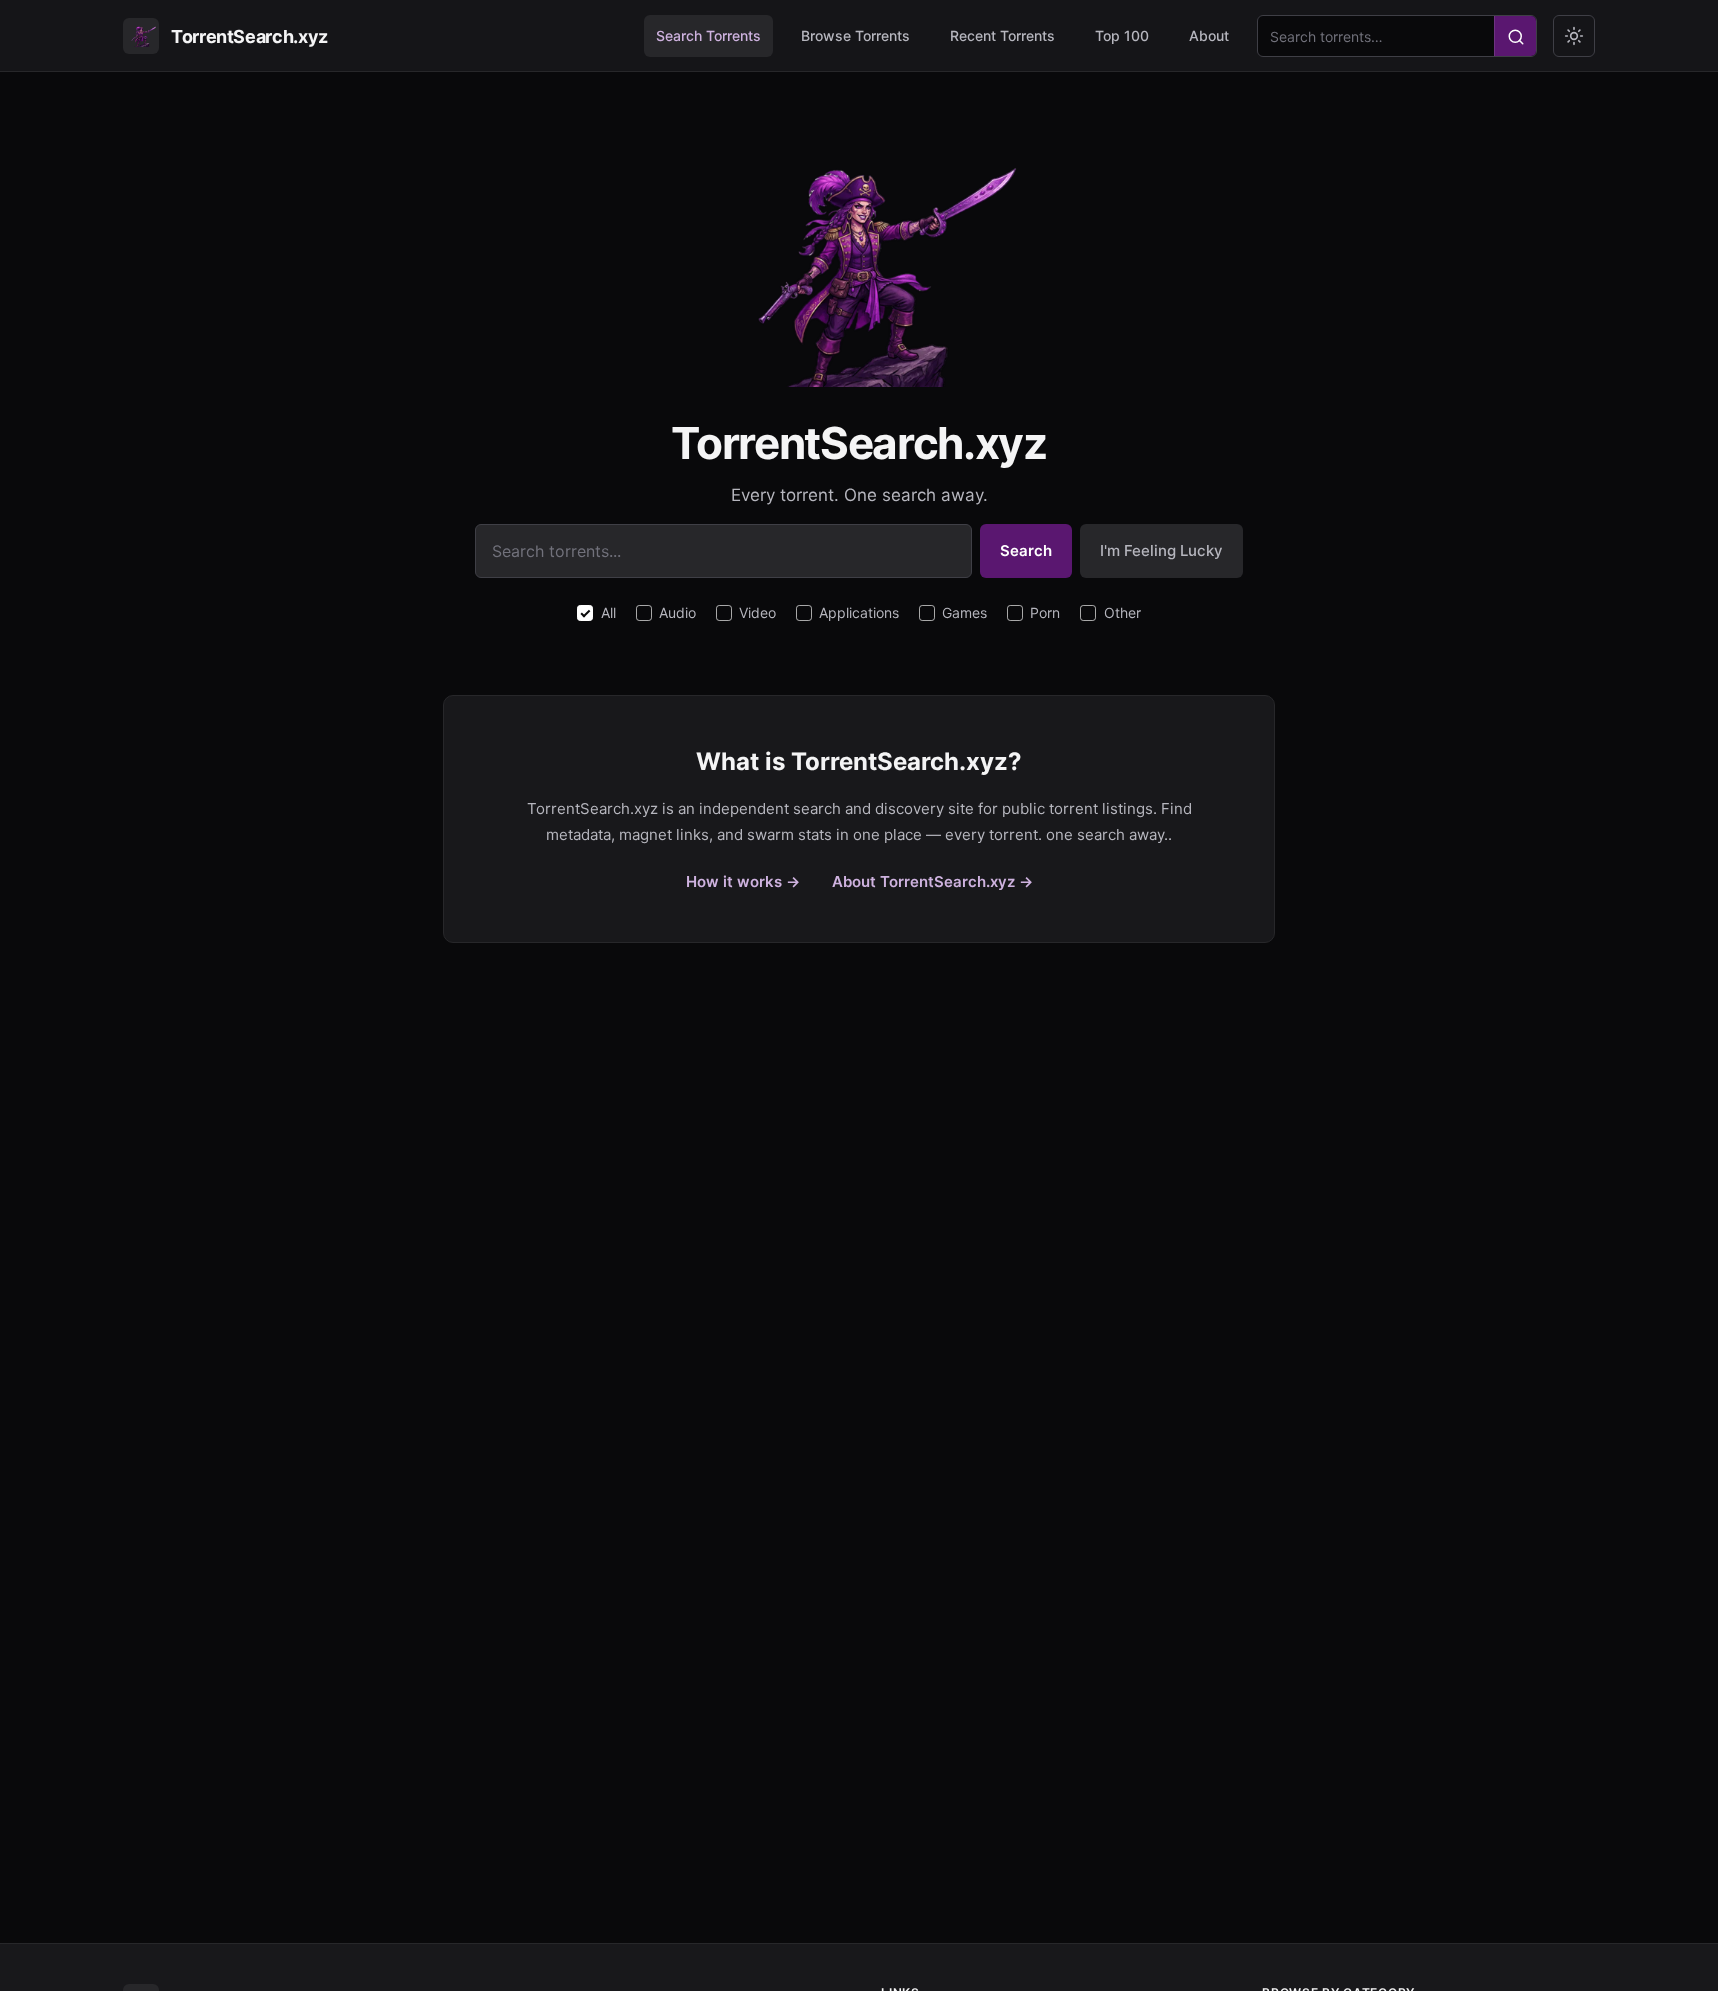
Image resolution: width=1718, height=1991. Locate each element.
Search (1026, 550)
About (1209, 35)
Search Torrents (708, 35)
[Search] (1515, 37)
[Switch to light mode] (1574, 36)
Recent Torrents (1002, 35)
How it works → (743, 881)
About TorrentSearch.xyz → (932, 881)
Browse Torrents (855, 35)
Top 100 (1122, 35)
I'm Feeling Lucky (1161, 550)
